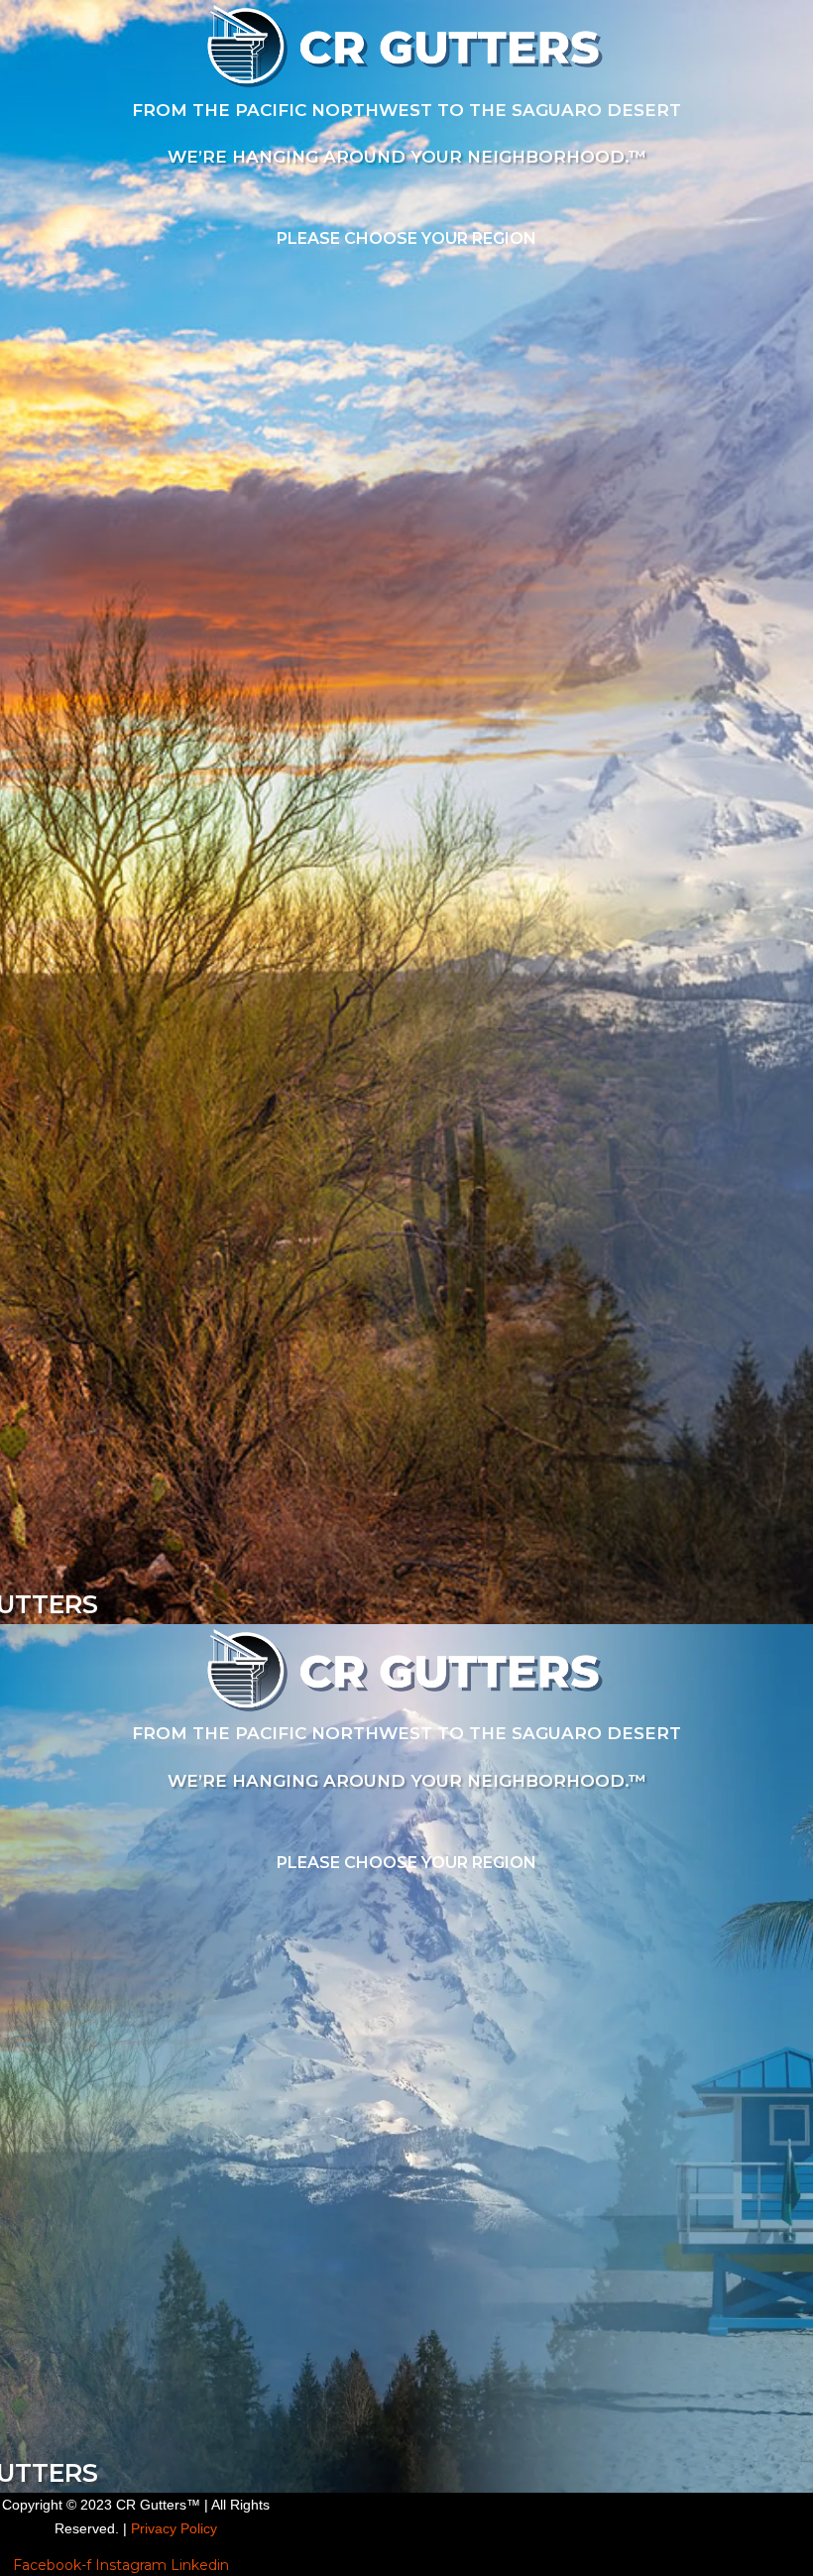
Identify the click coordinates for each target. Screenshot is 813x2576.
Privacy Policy (172, 2528)
